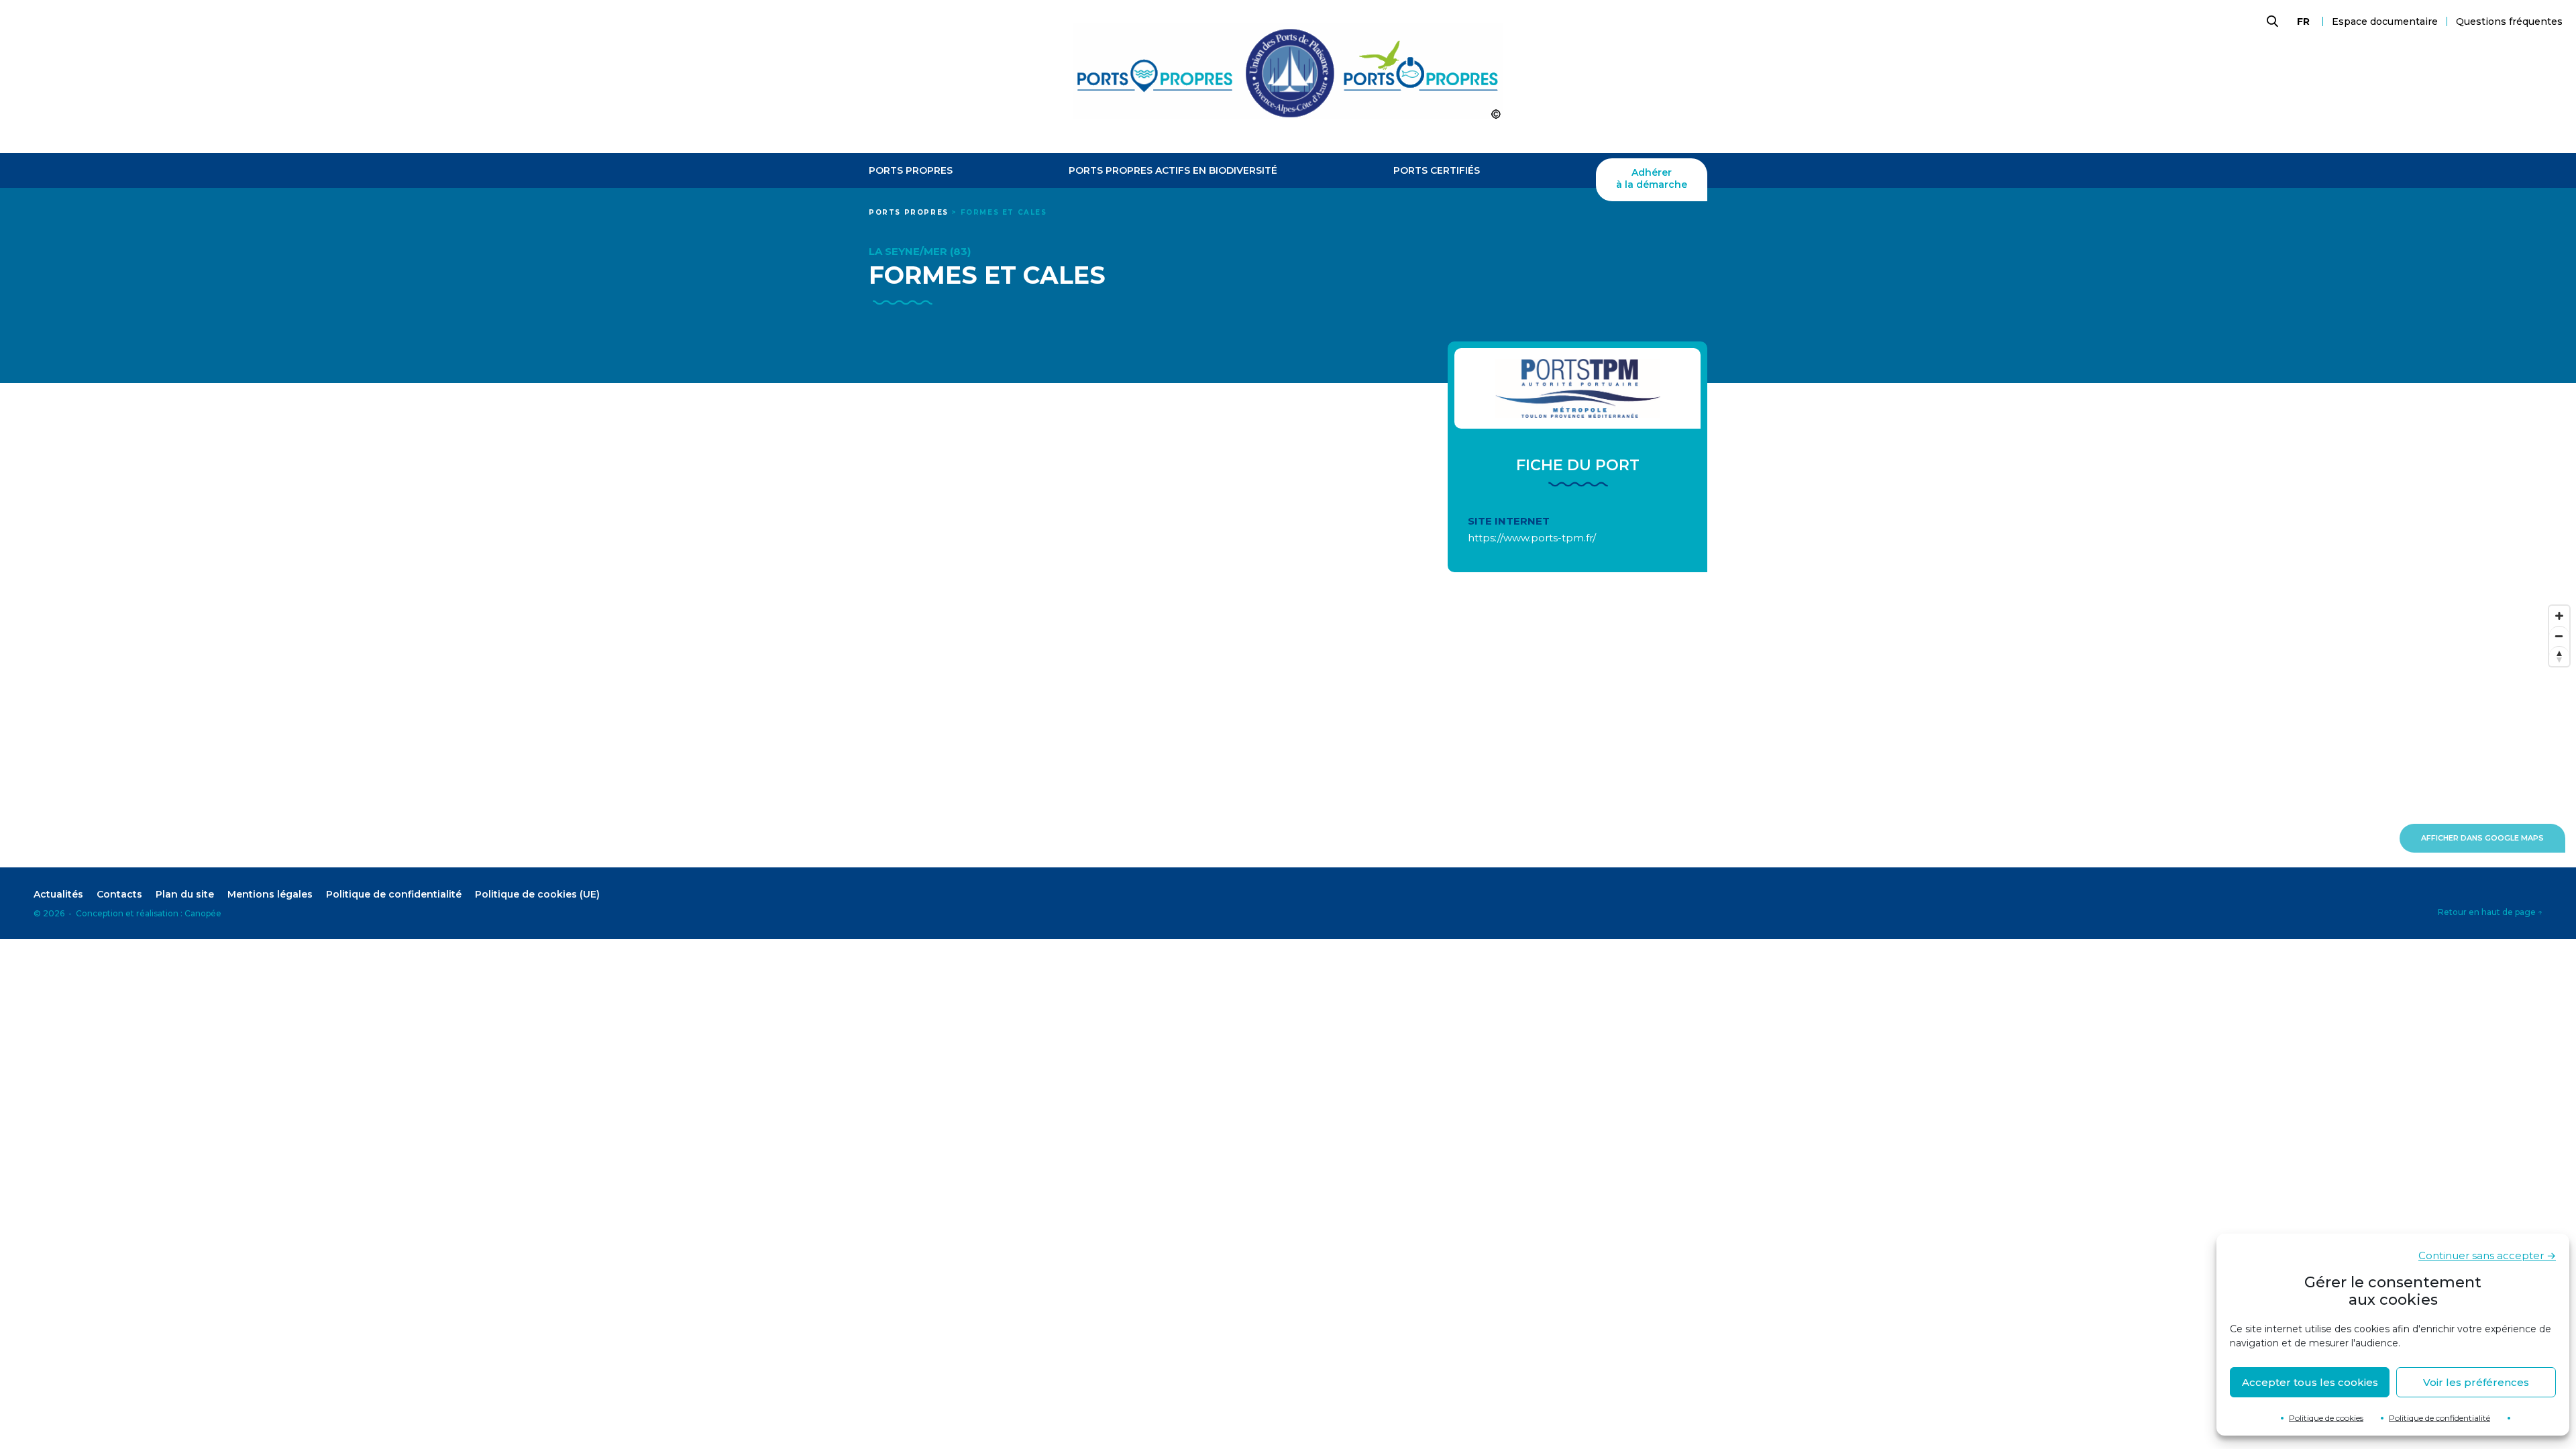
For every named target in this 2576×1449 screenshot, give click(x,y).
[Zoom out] (2559, 636)
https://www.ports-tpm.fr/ (1532, 538)
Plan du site (185, 894)
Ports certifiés (1437, 171)
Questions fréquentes (2509, 21)
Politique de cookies (2326, 1418)
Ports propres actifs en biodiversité (1173, 171)
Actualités (58, 894)
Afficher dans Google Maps (2482, 838)
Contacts (119, 894)
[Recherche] (2271, 21)
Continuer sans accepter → (2487, 1255)
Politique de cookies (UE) (537, 894)
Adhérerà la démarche (1652, 179)
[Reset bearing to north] (2559, 656)
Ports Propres (911, 171)
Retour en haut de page (2490, 912)
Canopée (203, 913)
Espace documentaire (2385, 21)
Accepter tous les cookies (2310, 1382)
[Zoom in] (2559, 616)
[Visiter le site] (1577, 388)
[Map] (1288, 733)
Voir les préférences (2476, 1382)
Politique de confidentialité (2439, 1418)
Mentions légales (270, 894)
